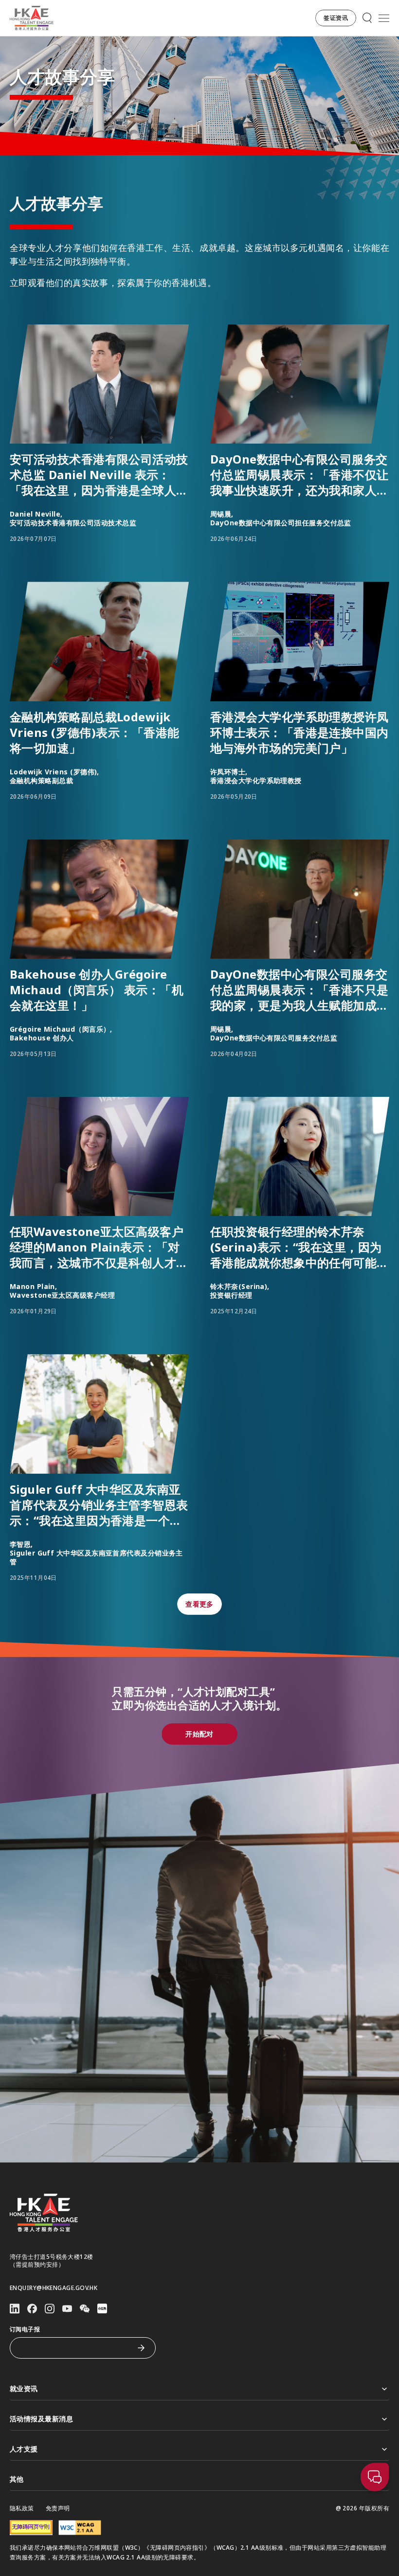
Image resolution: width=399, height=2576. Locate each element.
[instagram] (50, 2309)
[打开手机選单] (384, 18)
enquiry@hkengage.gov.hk (54, 2288)
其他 (17, 2479)
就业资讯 (24, 2388)
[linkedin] (15, 2309)
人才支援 (24, 2449)
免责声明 (58, 2508)
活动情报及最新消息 (41, 2419)
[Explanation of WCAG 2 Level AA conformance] (80, 2528)
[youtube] (67, 2309)
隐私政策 (22, 2508)
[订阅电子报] (141, 2348)
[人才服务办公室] (32, 18)
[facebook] (32, 2309)
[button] (336, 18)
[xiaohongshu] (102, 2308)
